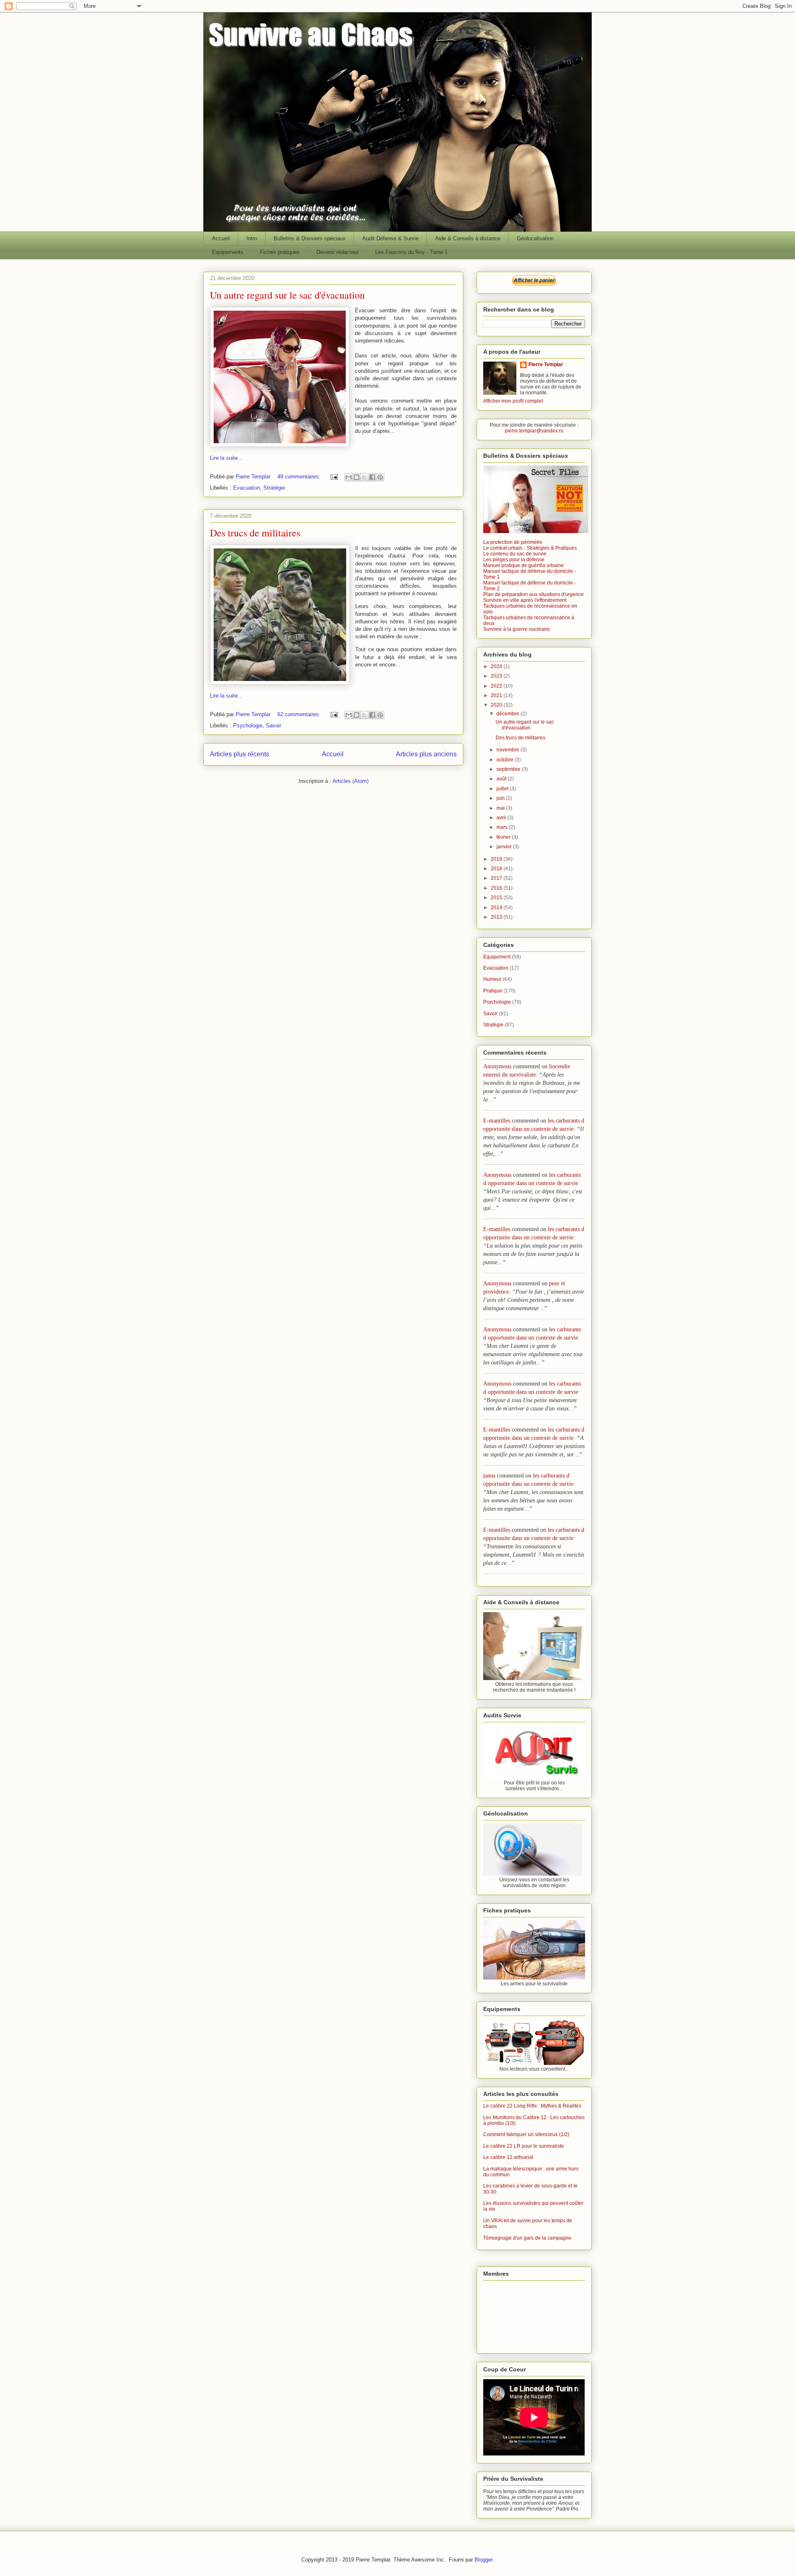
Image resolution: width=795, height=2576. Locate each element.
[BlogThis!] (357, 477)
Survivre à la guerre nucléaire (517, 629)
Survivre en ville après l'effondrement (525, 600)
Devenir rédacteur (337, 252)
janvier (505, 847)
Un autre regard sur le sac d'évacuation (287, 295)
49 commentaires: (300, 477)
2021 (497, 695)
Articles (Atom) (351, 781)
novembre (508, 750)
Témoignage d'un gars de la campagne (527, 2238)
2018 (497, 869)
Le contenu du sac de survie (515, 554)
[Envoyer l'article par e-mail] (334, 477)
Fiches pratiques (280, 252)
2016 (497, 888)
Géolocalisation (535, 238)
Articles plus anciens (426, 754)
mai (501, 808)
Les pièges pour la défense (514, 560)
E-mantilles (497, 1121)
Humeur (492, 979)
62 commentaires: (300, 714)
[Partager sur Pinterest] (380, 477)
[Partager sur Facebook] (372, 477)
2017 (497, 878)
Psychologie (248, 725)
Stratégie (274, 488)
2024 (497, 666)
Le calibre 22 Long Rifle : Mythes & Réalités (532, 2106)
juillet (503, 789)
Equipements (228, 252)
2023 (497, 676)
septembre (509, 769)
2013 (497, 917)
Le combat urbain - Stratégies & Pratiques (530, 548)
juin (501, 798)
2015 (497, 898)
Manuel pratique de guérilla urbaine (524, 565)
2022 (497, 686)
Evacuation (247, 488)
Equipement (497, 957)
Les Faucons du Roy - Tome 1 (411, 252)
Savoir (273, 725)
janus (489, 1476)
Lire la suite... (226, 458)
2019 (497, 859)
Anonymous (497, 1066)
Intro (252, 238)
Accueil (221, 238)
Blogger (483, 2560)
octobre (506, 760)
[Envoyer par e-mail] (349, 477)
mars (503, 827)
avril (502, 818)
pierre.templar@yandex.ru (534, 431)
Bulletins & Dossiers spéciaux (310, 238)
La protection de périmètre (513, 542)
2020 (497, 705)
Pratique (493, 991)
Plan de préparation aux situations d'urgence (534, 594)
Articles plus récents (240, 754)
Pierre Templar (546, 365)
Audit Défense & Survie (390, 238)
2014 (497, 908)
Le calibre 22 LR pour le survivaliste (524, 2146)
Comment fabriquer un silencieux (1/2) (526, 2134)
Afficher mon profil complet (513, 401)
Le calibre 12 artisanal (508, 2157)
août (502, 779)
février (504, 837)
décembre (508, 714)
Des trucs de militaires (255, 533)
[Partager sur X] (364, 477)
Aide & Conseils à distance (468, 238)
